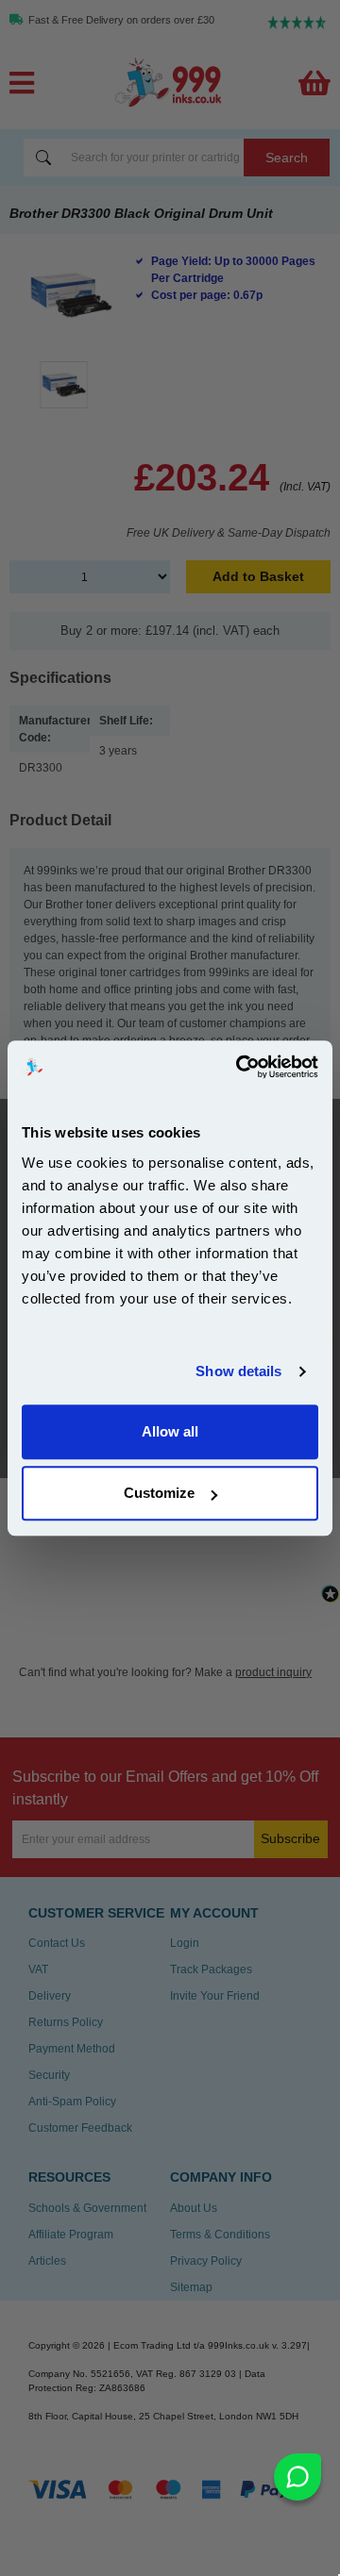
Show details (238, 1371)
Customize (159, 1493)
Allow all (170, 1431)
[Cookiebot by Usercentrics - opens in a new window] (240, 1067)
